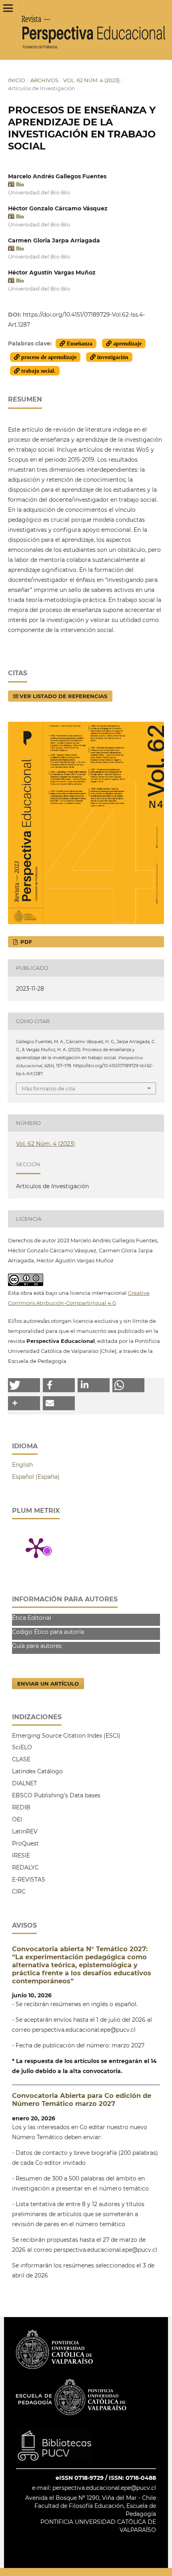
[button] (24, 1385)
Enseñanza (79, 343)
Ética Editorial (32, 1618)
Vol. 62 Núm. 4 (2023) (91, 80)
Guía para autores (37, 1646)
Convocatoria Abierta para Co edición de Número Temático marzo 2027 (82, 2100)
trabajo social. (38, 371)
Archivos (44, 80)
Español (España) (36, 1477)
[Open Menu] (8, 8)
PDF (25, 942)
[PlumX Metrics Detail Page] (36, 1547)
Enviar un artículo (48, 1684)
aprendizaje (127, 343)
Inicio (17, 80)
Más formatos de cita (48, 1088)
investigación (112, 357)
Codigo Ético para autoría (48, 1632)
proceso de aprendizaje (48, 357)
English (22, 1465)
